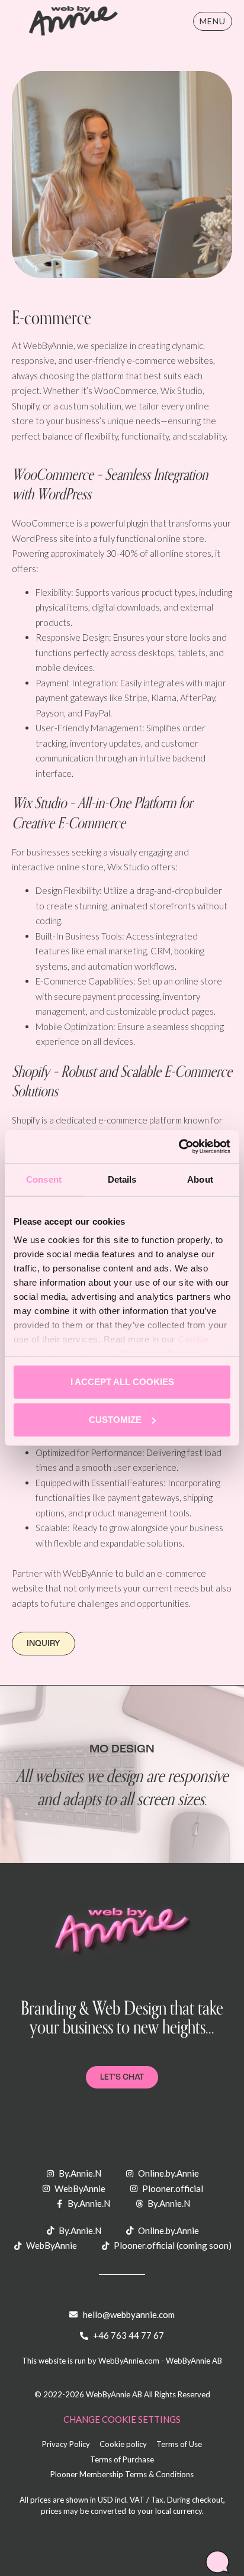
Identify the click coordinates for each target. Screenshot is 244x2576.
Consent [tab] (44, 1179)
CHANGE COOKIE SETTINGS (122, 2419)
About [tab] (200, 1179)
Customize (115, 1420)
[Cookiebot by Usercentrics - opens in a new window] (179, 1147)
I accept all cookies (122, 1382)
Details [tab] (122, 1179)
